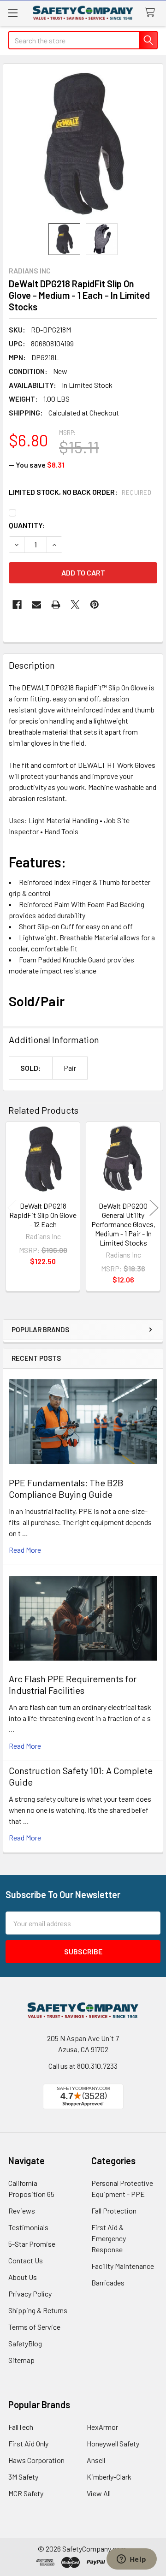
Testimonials (28, 2227)
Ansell (96, 2460)
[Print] (56, 605)
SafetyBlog (25, 2343)
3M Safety (23, 2477)
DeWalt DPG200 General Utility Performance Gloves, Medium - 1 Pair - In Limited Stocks (123, 1224)
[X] (75, 605)
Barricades (108, 2282)
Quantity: (27, 525)
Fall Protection (114, 2211)
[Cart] (152, 13)
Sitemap (21, 2360)
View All (99, 2493)
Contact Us (26, 2260)
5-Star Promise (32, 2244)
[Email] (36, 605)
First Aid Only (28, 2443)
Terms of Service (34, 2327)
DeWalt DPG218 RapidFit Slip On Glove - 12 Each (43, 1215)
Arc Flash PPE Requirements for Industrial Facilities (73, 1684)
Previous (12, 1208)
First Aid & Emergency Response (109, 2238)
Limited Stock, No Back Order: (80, 492)
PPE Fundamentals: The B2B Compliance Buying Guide (66, 1488)
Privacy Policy (30, 2294)
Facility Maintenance (123, 2266)
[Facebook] (17, 605)
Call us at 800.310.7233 (83, 2066)
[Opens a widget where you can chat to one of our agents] (131, 2560)
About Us (23, 2277)
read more (25, 1550)
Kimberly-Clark (109, 2477)
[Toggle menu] (13, 13)
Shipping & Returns (38, 2310)
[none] (83, 143)
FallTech (21, 2427)
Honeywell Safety (113, 2443)
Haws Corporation (36, 2460)
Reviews (22, 2211)
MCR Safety (26, 2493)
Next (154, 1208)
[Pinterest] (95, 605)
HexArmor (102, 2427)
